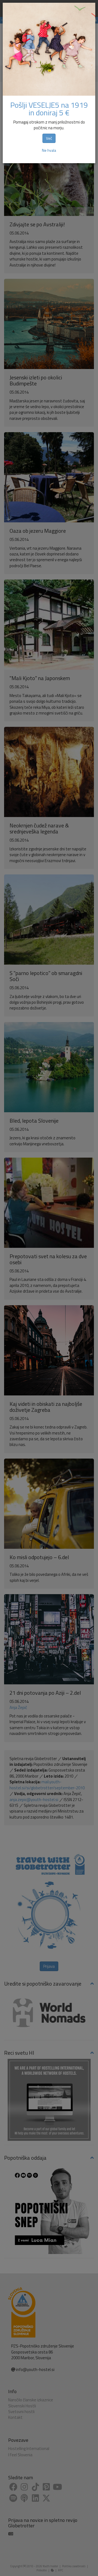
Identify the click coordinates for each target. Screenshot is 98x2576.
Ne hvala (49, 150)
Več (49, 138)
